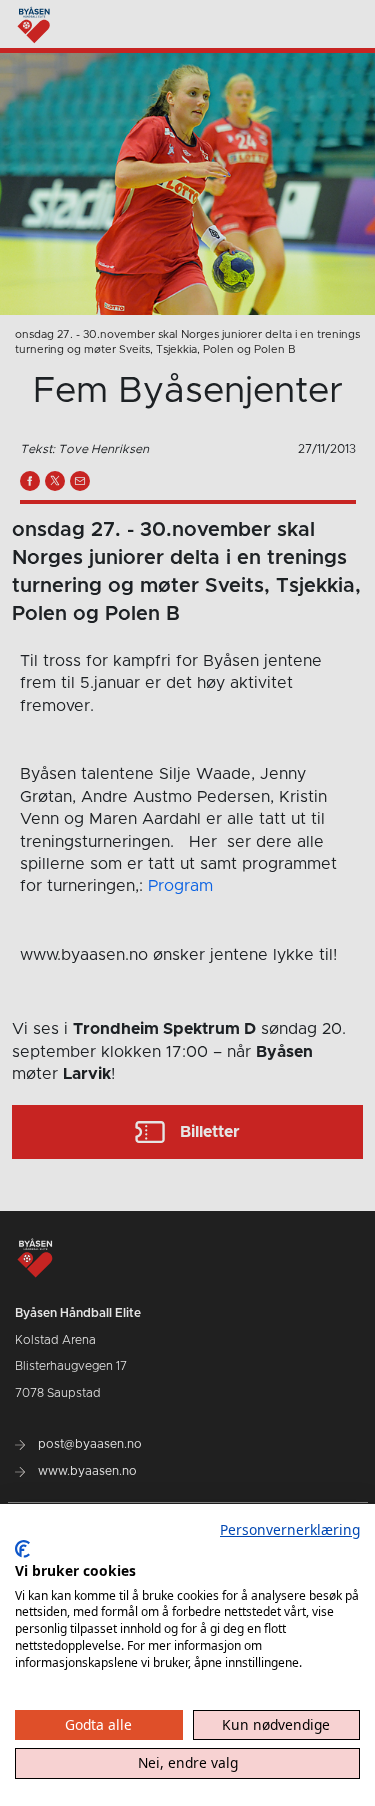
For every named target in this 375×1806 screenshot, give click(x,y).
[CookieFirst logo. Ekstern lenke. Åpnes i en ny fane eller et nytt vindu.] (22, 1549)
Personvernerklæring (290, 1529)
